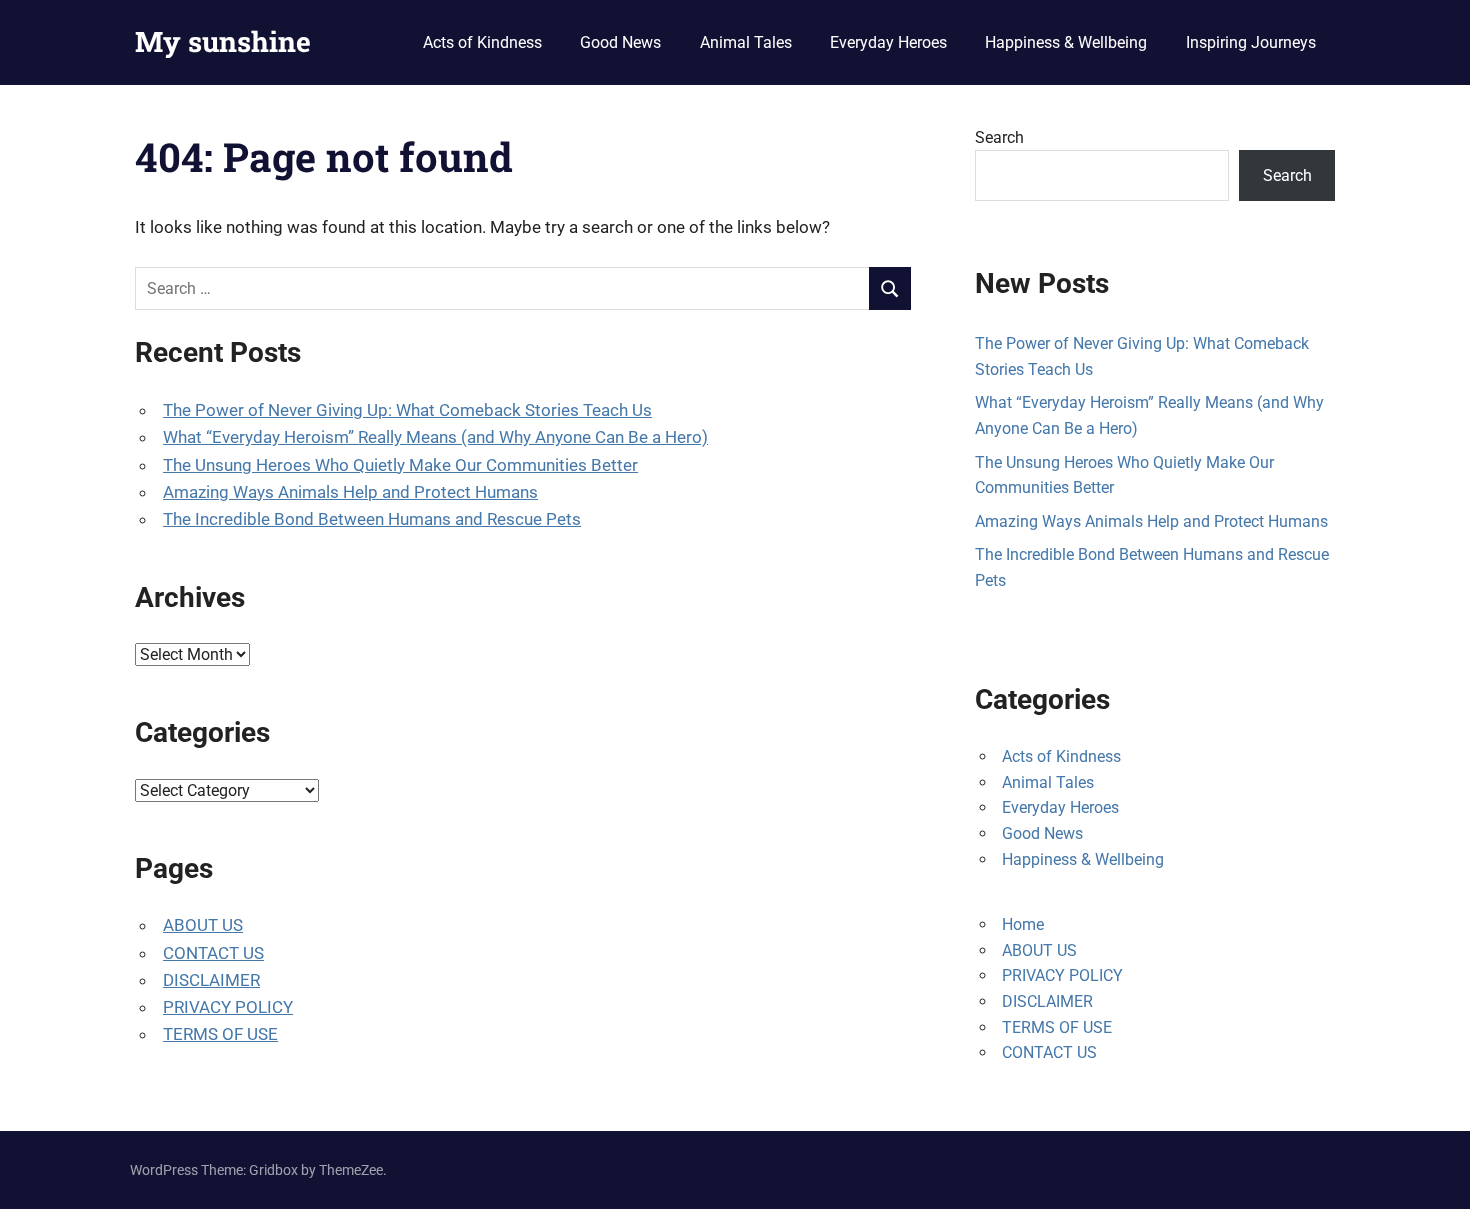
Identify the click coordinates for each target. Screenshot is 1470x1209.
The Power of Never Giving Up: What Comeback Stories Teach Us (407, 410)
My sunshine (223, 41)
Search (999, 137)
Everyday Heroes (888, 42)
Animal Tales (746, 42)
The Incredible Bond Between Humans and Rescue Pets (372, 519)
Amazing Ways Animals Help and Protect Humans (350, 492)
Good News (620, 42)
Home (1023, 924)
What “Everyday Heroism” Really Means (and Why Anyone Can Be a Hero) (435, 437)
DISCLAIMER (211, 980)
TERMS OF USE (220, 1034)
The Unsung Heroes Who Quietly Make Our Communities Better (400, 465)
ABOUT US (203, 925)
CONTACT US (213, 953)
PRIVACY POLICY (228, 1007)
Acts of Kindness (482, 42)
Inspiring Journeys (1251, 42)
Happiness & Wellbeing (1066, 42)
